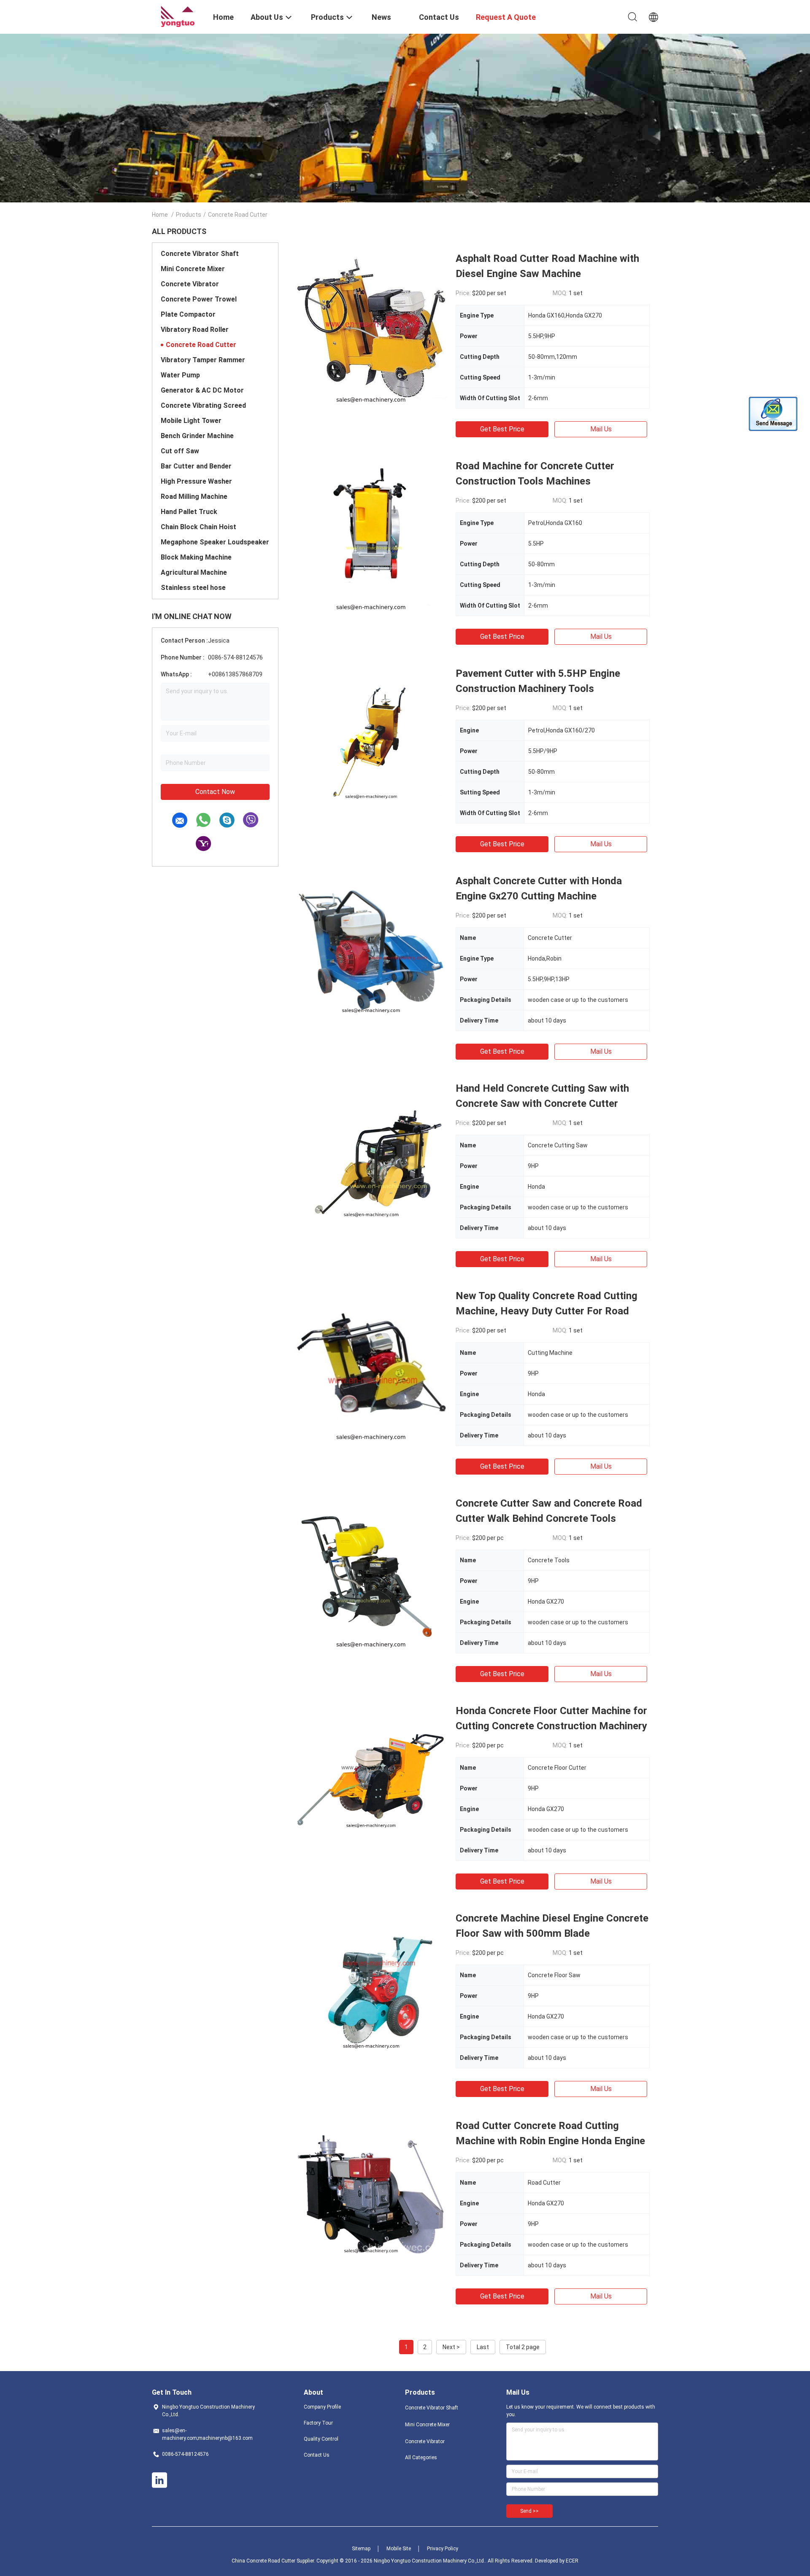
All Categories (421, 2458)
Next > (451, 2347)
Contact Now (215, 792)
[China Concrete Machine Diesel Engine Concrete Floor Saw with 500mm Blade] (371, 1987)
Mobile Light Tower (191, 421)
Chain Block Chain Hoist (198, 527)
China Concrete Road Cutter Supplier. (274, 2561)
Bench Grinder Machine (197, 436)
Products (189, 215)
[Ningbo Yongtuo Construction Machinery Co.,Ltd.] (177, 16)
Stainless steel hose (193, 588)
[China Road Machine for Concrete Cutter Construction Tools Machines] (371, 534)
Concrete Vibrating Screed (203, 405)
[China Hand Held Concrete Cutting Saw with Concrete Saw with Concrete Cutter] (371, 1157)
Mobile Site (399, 2549)
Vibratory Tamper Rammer (203, 360)
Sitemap (361, 2549)
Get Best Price (502, 429)
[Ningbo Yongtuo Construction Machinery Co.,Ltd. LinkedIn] (159, 2480)
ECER (572, 2561)
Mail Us (601, 429)
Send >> (529, 2511)
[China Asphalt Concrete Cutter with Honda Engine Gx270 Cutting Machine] (371, 949)
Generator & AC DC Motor (202, 390)
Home (160, 215)
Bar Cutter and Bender (196, 466)
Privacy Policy (443, 2549)
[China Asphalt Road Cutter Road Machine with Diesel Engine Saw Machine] (371, 327)
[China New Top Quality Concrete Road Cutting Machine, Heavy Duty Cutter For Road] (371, 1364)
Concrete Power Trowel (199, 299)
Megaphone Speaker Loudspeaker (215, 542)
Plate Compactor (188, 314)
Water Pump (180, 375)
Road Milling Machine (194, 497)
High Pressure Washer (196, 481)
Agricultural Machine (194, 572)
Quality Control (321, 2439)
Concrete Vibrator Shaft (200, 254)
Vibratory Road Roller (195, 330)
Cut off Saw (180, 451)
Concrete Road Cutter (201, 345)
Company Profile (322, 2407)
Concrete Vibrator (190, 284)
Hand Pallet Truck (189, 512)
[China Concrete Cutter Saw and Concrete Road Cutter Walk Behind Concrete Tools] (371, 1572)
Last (483, 2347)
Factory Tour (318, 2423)
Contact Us (317, 2455)
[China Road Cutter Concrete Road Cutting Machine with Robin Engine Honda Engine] (371, 2194)
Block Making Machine (196, 557)
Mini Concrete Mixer (193, 269)
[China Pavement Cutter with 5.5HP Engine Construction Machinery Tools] (371, 742)
